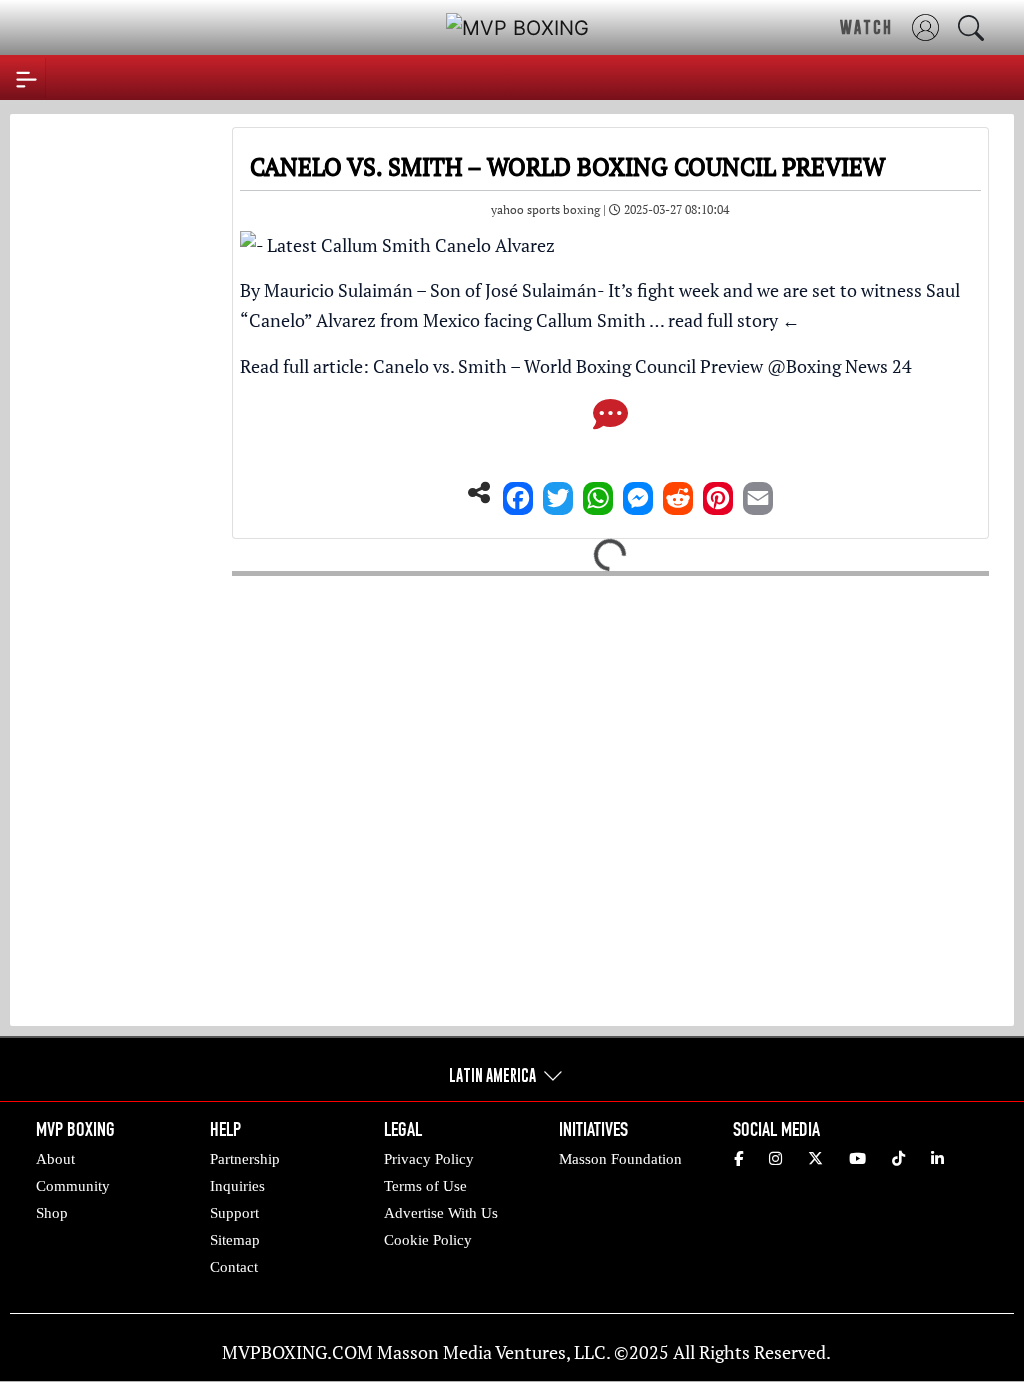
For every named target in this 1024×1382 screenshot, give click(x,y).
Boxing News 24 (849, 366)
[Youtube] (857, 1159)
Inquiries (237, 1186)
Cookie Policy (428, 1240)
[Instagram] (775, 1159)
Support (234, 1213)
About (55, 1159)
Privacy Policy (429, 1159)
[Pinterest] (718, 493)
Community (73, 1186)
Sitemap (235, 1240)
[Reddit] (678, 493)
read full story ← (734, 320)
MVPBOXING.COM (297, 1352)
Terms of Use (425, 1186)
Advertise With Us (441, 1213)
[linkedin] (937, 1159)
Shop (52, 1213)
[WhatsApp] (598, 493)
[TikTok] (898, 1159)
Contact (234, 1267)
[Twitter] (558, 493)
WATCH (866, 27)
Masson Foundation (620, 1159)
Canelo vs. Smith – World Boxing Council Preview (568, 366)
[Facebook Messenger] (638, 493)
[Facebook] (518, 493)
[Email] (758, 493)
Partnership (245, 1159)
